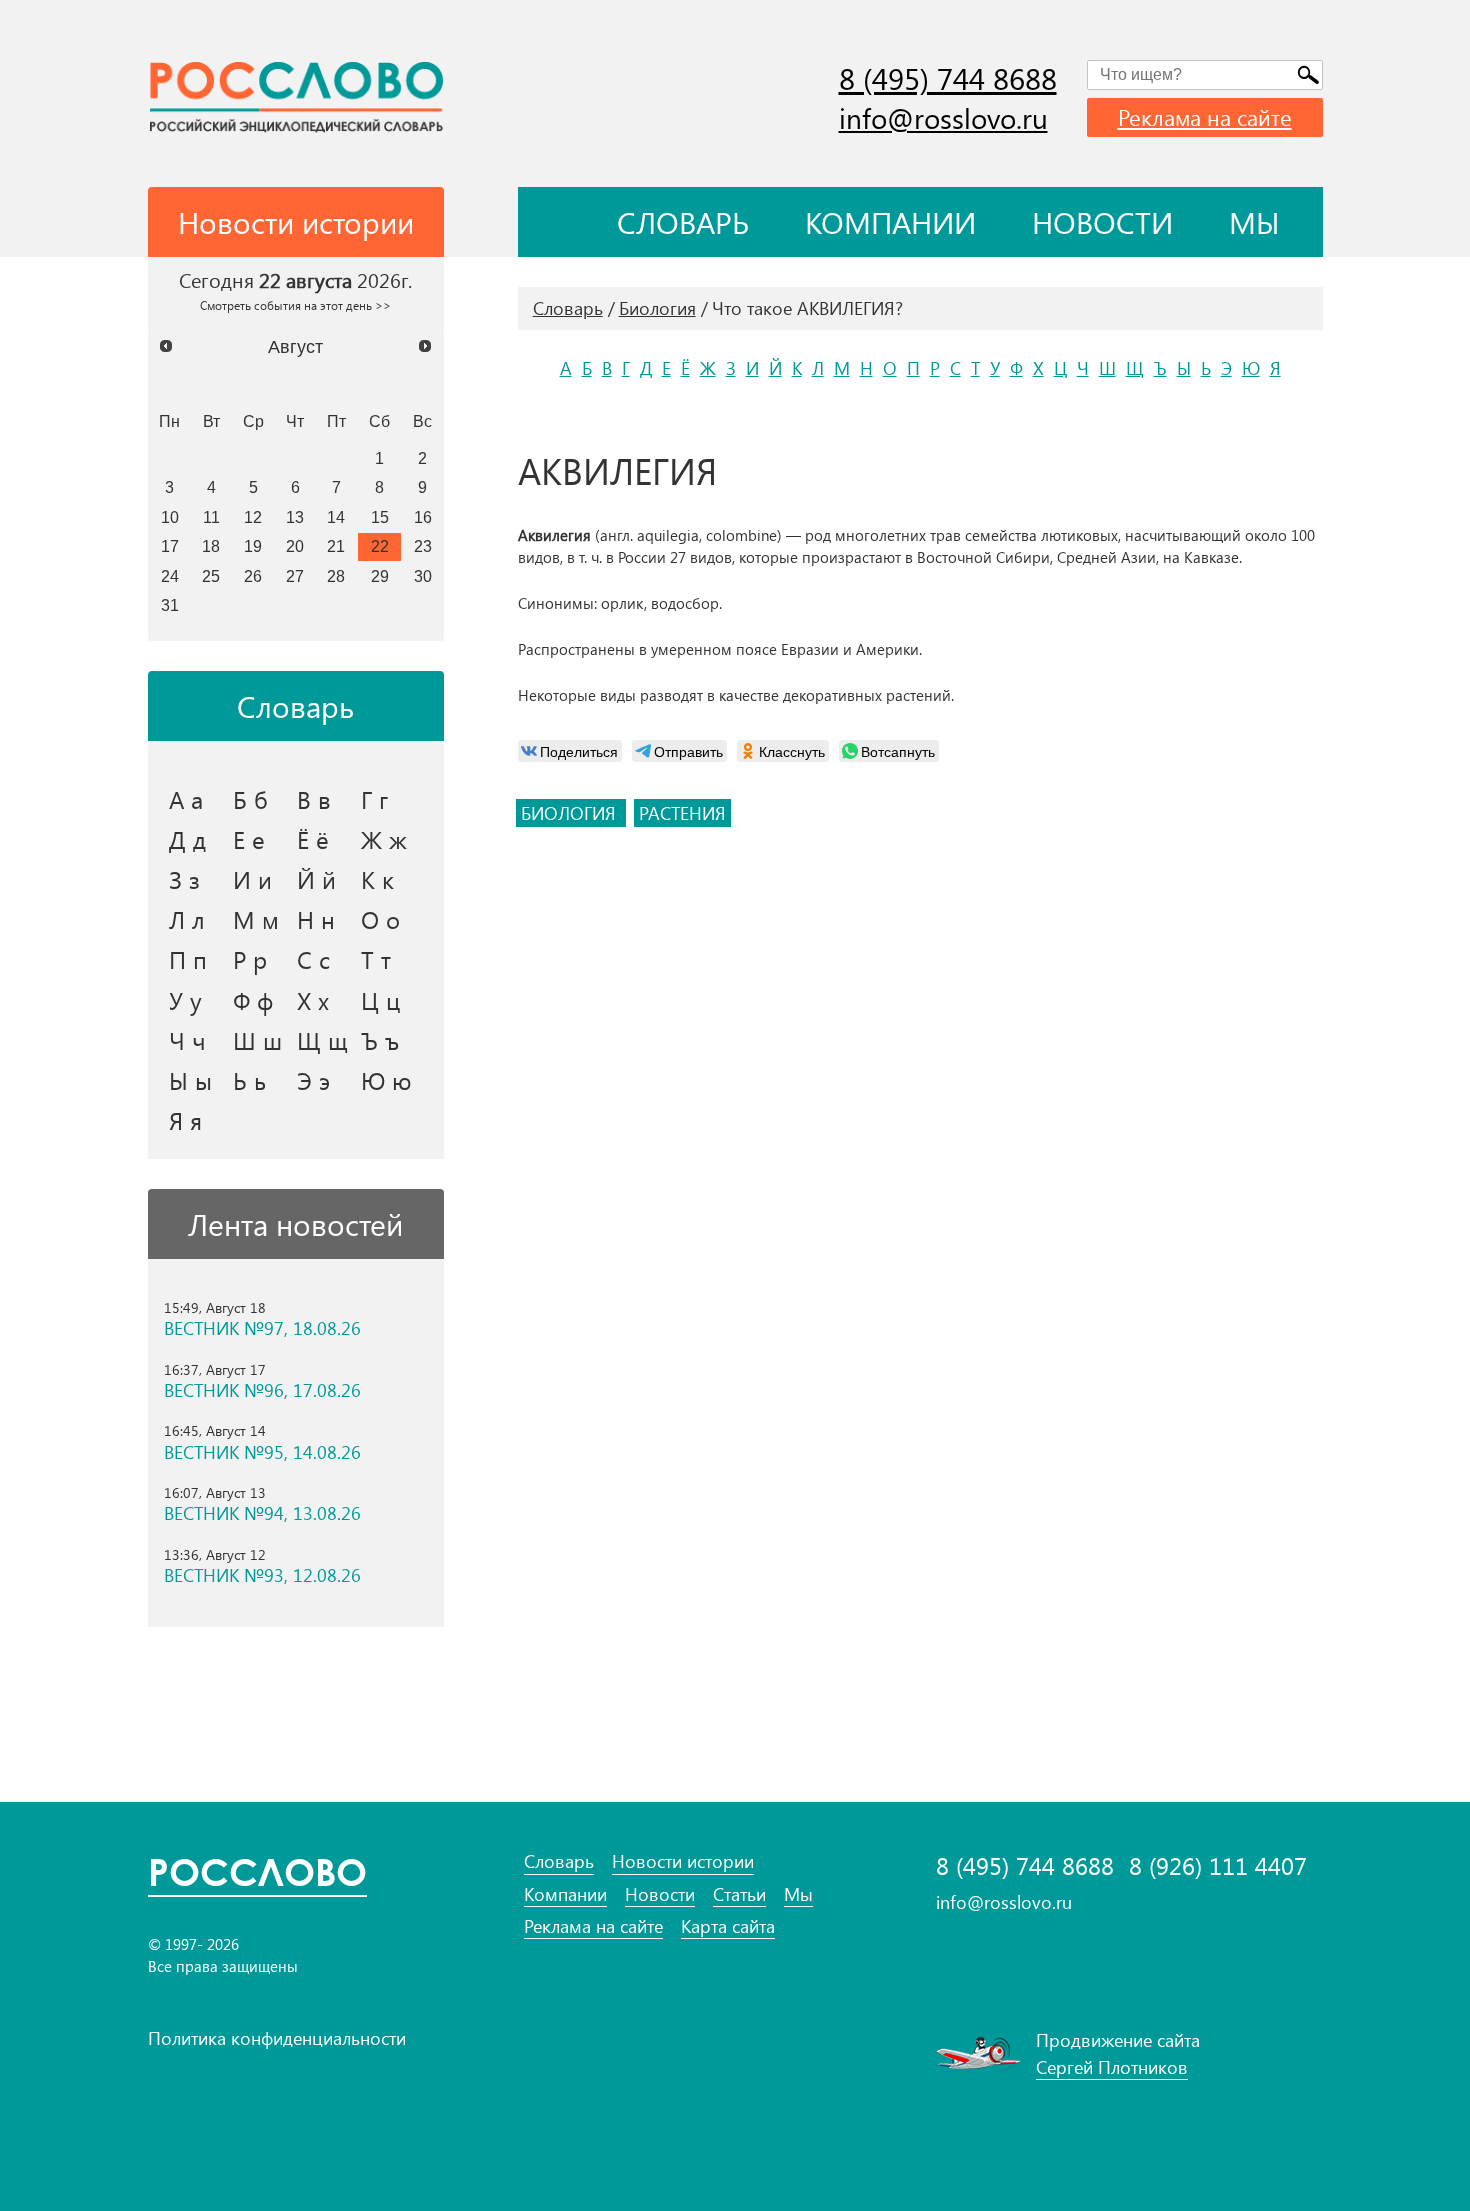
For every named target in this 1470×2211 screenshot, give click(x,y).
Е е (249, 839)
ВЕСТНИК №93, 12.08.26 (262, 1575)
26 (253, 576)
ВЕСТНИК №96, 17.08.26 (262, 1390)
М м (256, 919)
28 (336, 576)
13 (295, 517)
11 (211, 517)
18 (211, 546)
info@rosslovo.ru (943, 117)
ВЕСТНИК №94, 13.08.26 (262, 1513)
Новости (1102, 222)
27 (295, 576)
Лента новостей (295, 1224)
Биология (657, 308)
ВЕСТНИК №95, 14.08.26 (262, 1452)
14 (336, 517)
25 (211, 576)
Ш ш (257, 1040)
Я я (185, 1120)
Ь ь (249, 1080)
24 (170, 576)
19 (253, 546)
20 (295, 546)
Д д (187, 839)
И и (252, 879)
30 (423, 576)
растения (682, 813)
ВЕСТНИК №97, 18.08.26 (262, 1328)
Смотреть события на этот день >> (295, 305)
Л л (187, 919)
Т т (376, 959)
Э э (313, 1080)
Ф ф (253, 1000)
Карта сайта (728, 1926)
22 (380, 546)
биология (571, 813)
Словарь (683, 222)
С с (313, 959)
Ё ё (313, 839)
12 (253, 517)
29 (380, 576)
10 (170, 517)
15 (380, 517)
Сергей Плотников (1112, 2067)
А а (186, 799)
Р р (250, 959)
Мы (1254, 222)
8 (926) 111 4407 (1218, 1865)
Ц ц (380, 1000)
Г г (374, 799)
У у (185, 1000)
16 (423, 517)
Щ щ (322, 1040)
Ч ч (187, 1040)
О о (380, 919)
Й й (316, 879)
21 (336, 546)
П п (188, 959)
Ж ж (384, 839)
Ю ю (386, 1080)
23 (423, 546)
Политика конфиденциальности (277, 2038)
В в (314, 799)
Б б (250, 799)
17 (170, 546)
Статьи (739, 1894)
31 (170, 605)
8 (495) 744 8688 (948, 78)
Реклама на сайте (1205, 117)
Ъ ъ (380, 1040)
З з (184, 879)
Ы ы (190, 1080)
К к (377, 879)
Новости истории (683, 1861)
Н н (316, 919)
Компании (890, 222)
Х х (313, 1000)
